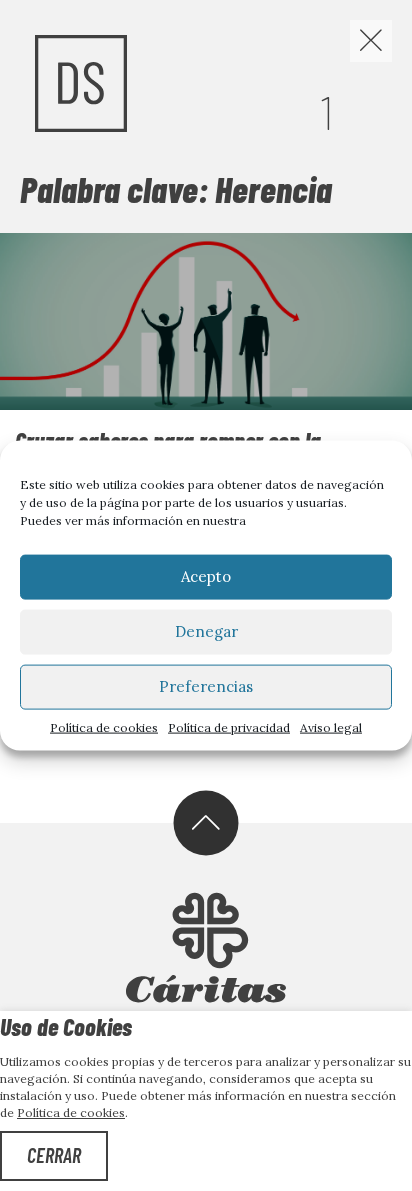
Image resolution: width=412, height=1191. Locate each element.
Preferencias (206, 686)
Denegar (206, 631)
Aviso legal (331, 726)
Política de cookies (104, 726)
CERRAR (54, 1155)
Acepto (206, 576)
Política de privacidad (229, 726)
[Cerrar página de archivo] (371, 41)
